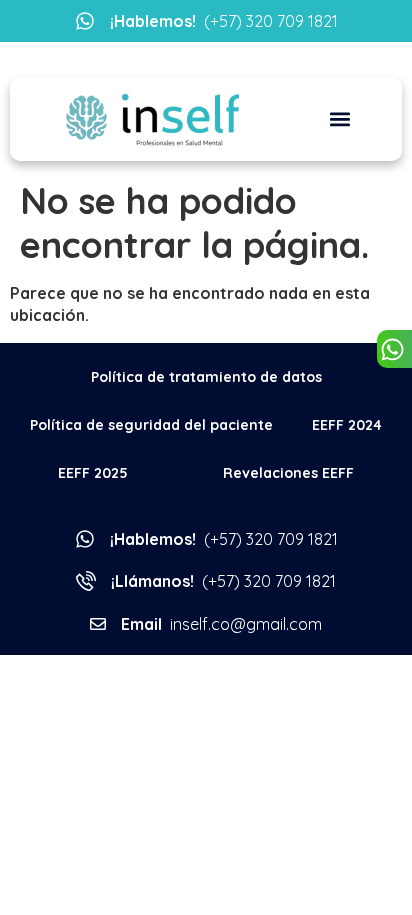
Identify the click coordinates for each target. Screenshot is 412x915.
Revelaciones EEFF (288, 473)
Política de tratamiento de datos (206, 377)
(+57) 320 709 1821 (224, 21)
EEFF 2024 (347, 425)
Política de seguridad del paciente (151, 425)
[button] (339, 119)
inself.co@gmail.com (221, 624)
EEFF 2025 (93, 473)
